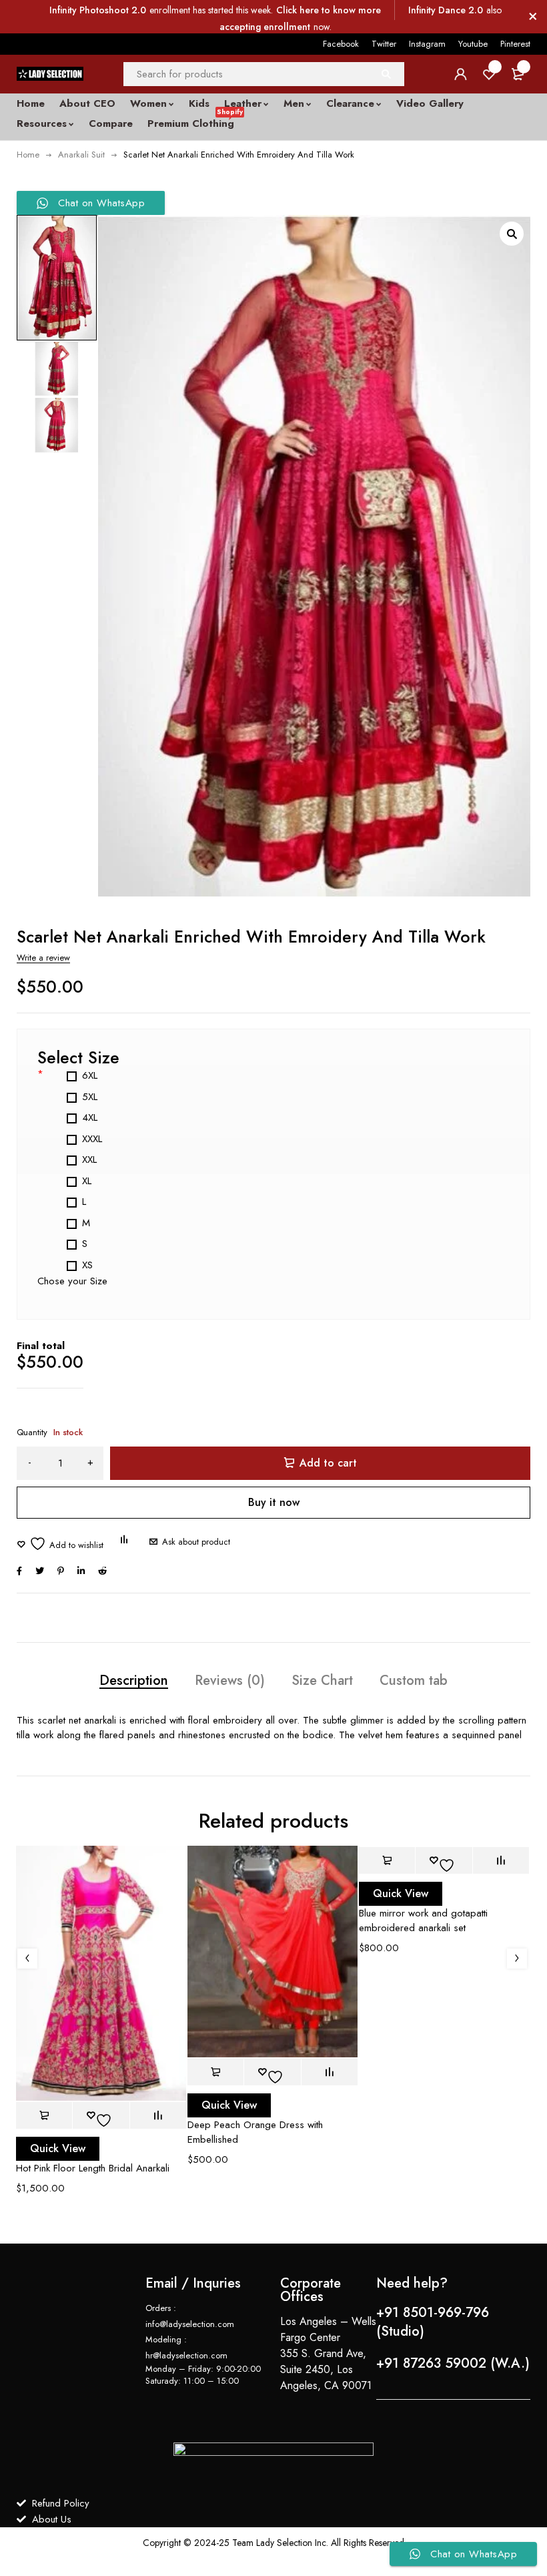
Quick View (58, 2148)
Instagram (427, 44)
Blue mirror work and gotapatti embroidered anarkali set (423, 1920)
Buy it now (274, 1502)
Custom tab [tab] (414, 1681)
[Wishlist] (60, 1544)
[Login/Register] (460, 74)
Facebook (341, 44)
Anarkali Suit (81, 155)
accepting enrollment (265, 27)
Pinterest (515, 44)
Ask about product (196, 1542)
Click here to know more (329, 10)
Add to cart (328, 1463)
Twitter (384, 44)
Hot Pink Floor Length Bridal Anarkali (93, 2168)
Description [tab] (134, 1681)
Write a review (43, 958)
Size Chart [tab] (322, 1681)
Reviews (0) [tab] (230, 1681)
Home (28, 155)
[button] (512, 234)
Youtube (473, 44)
